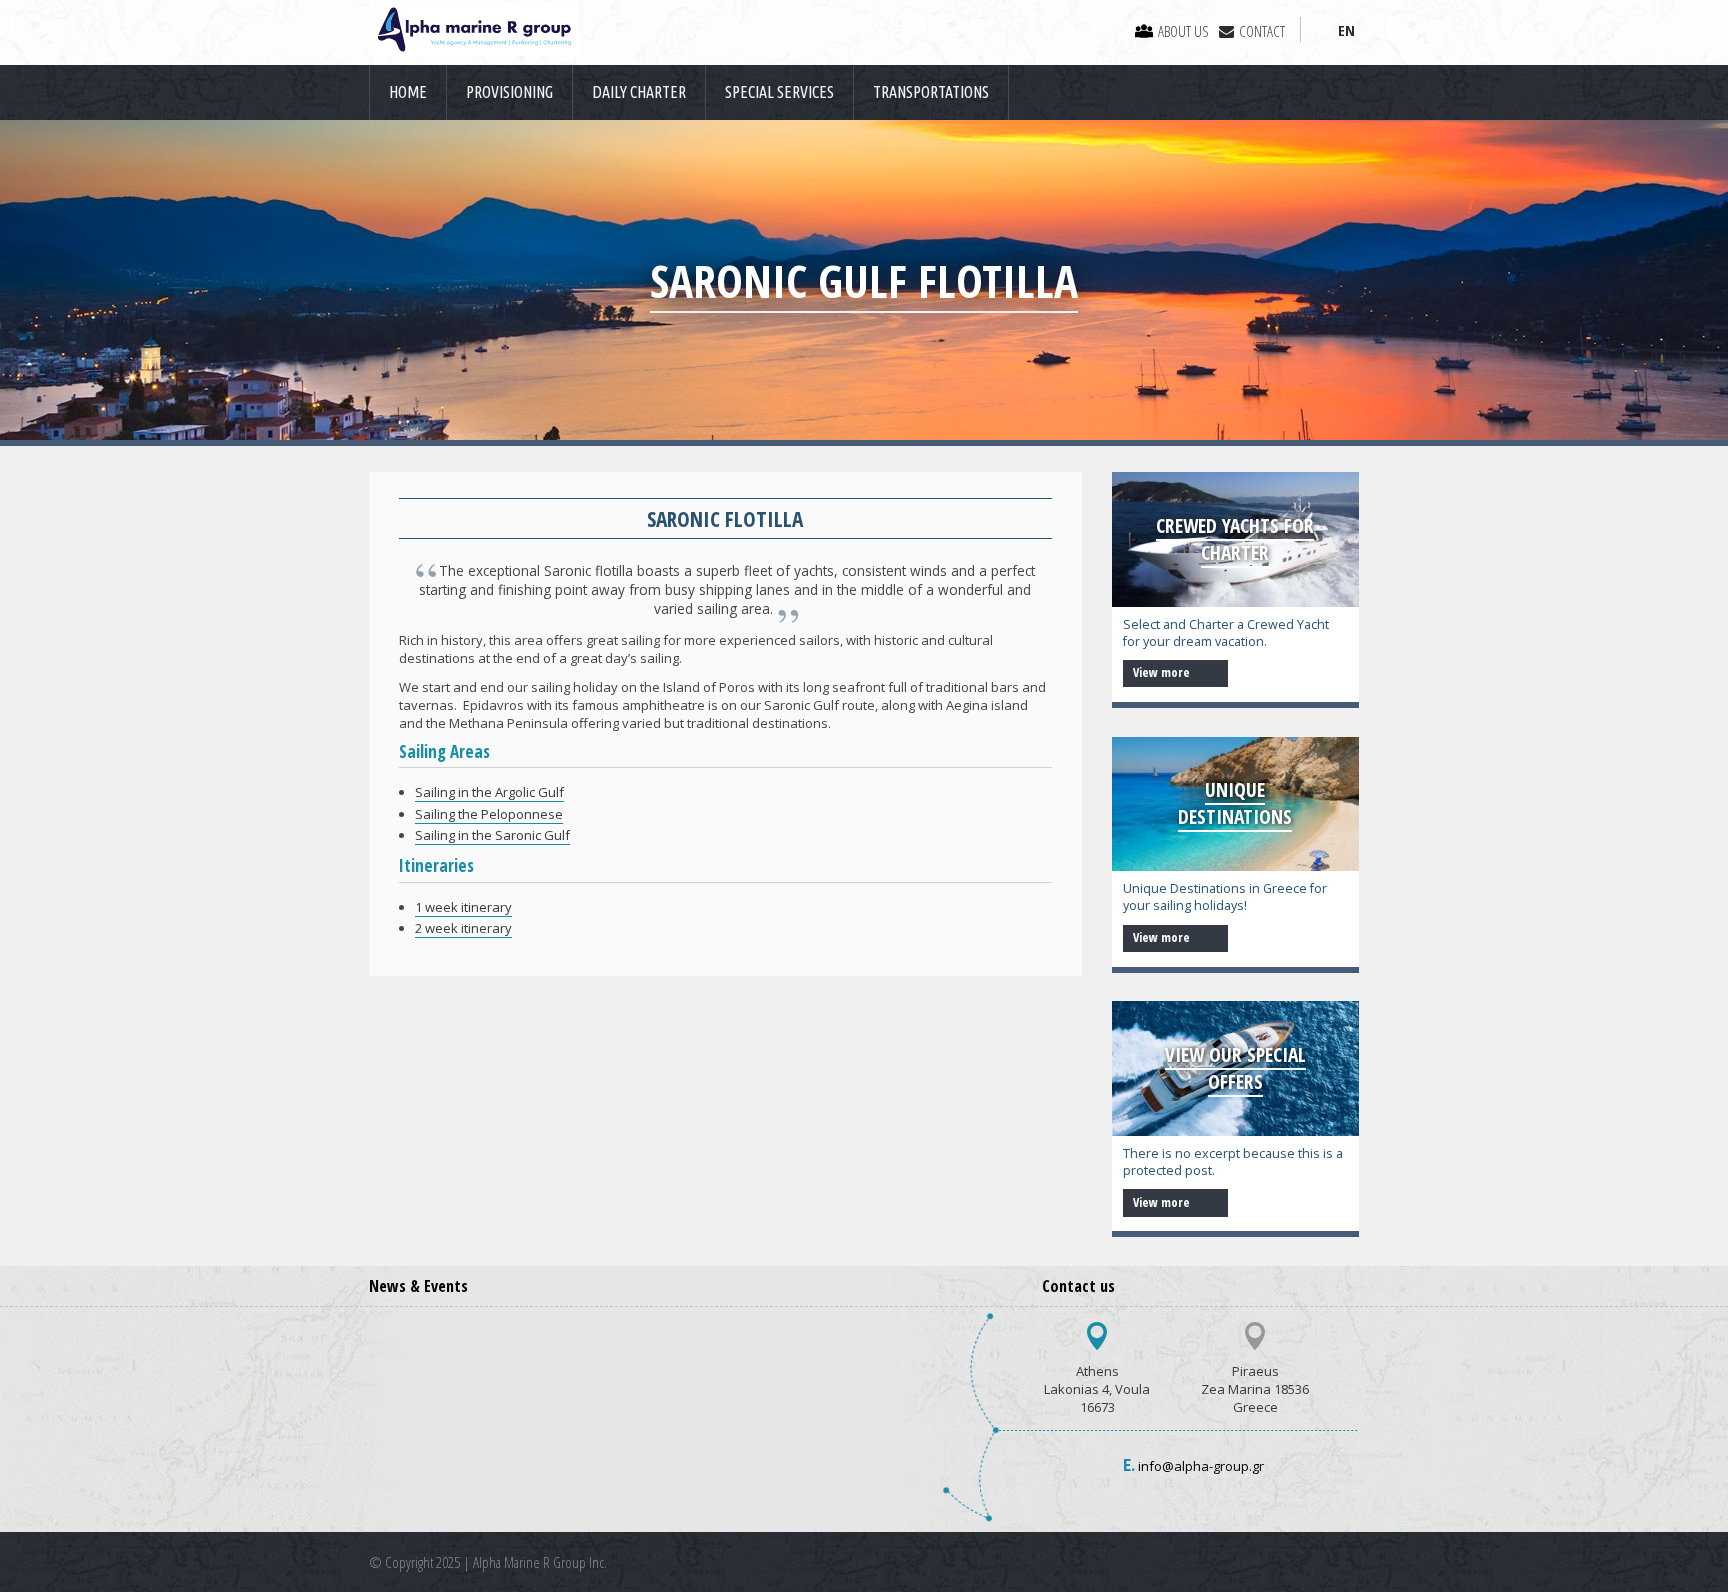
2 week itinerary (463, 928)
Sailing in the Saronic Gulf (492, 835)
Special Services (779, 92)
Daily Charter (639, 92)
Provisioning (509, 92)
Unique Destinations (1235, 803)
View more (1163, 672)
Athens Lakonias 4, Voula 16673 (1097, 1389)
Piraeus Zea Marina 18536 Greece (1255, 1389)
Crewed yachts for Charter (1235, 539)
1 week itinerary (463, 907)
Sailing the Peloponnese (489, 814)
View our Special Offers (1235, 1068)
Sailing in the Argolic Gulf (489, 792)
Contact (1262, 31)
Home (408, 92)
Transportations (931, 92)
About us (1183, 31)
